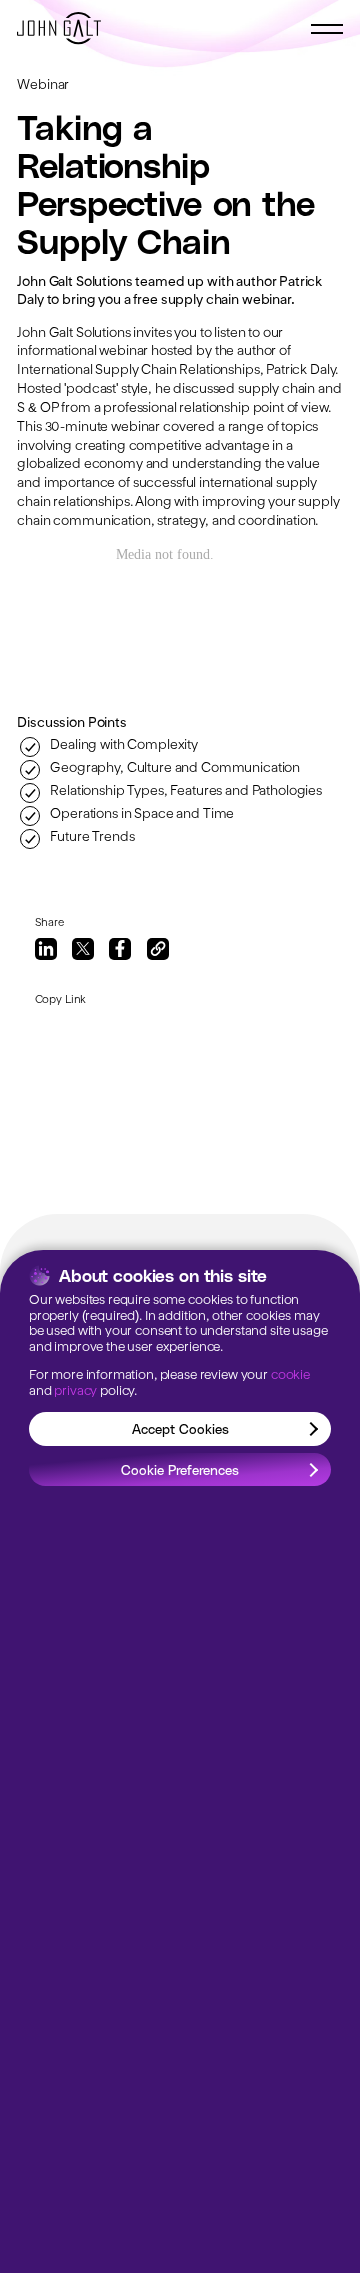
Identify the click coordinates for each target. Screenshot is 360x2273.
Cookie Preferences (180, 1469)
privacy (75, 1391)
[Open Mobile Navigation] (327, 29)
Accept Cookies (180, 1428)
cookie (290, 1375)
